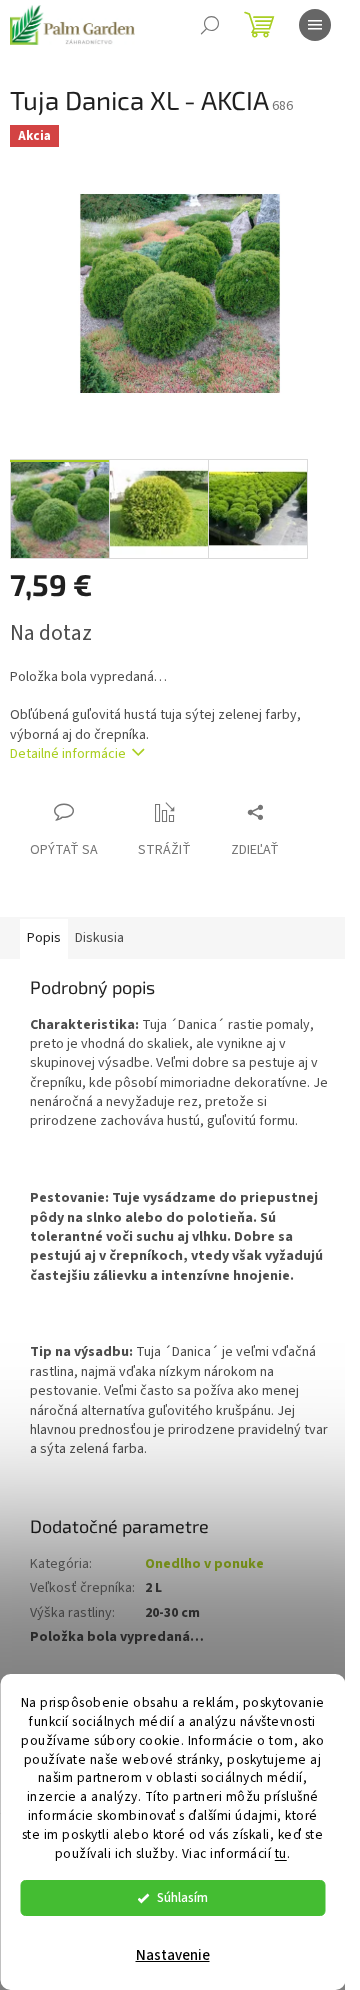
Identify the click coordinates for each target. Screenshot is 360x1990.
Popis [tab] (44, 938)
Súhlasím (182, 1897)
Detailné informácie (68, 754)
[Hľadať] (210, 25)
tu (281, 1853)
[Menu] (315, 25)
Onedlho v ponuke (204, 1564)
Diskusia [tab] (99, 938)
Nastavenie (173, 1955)
